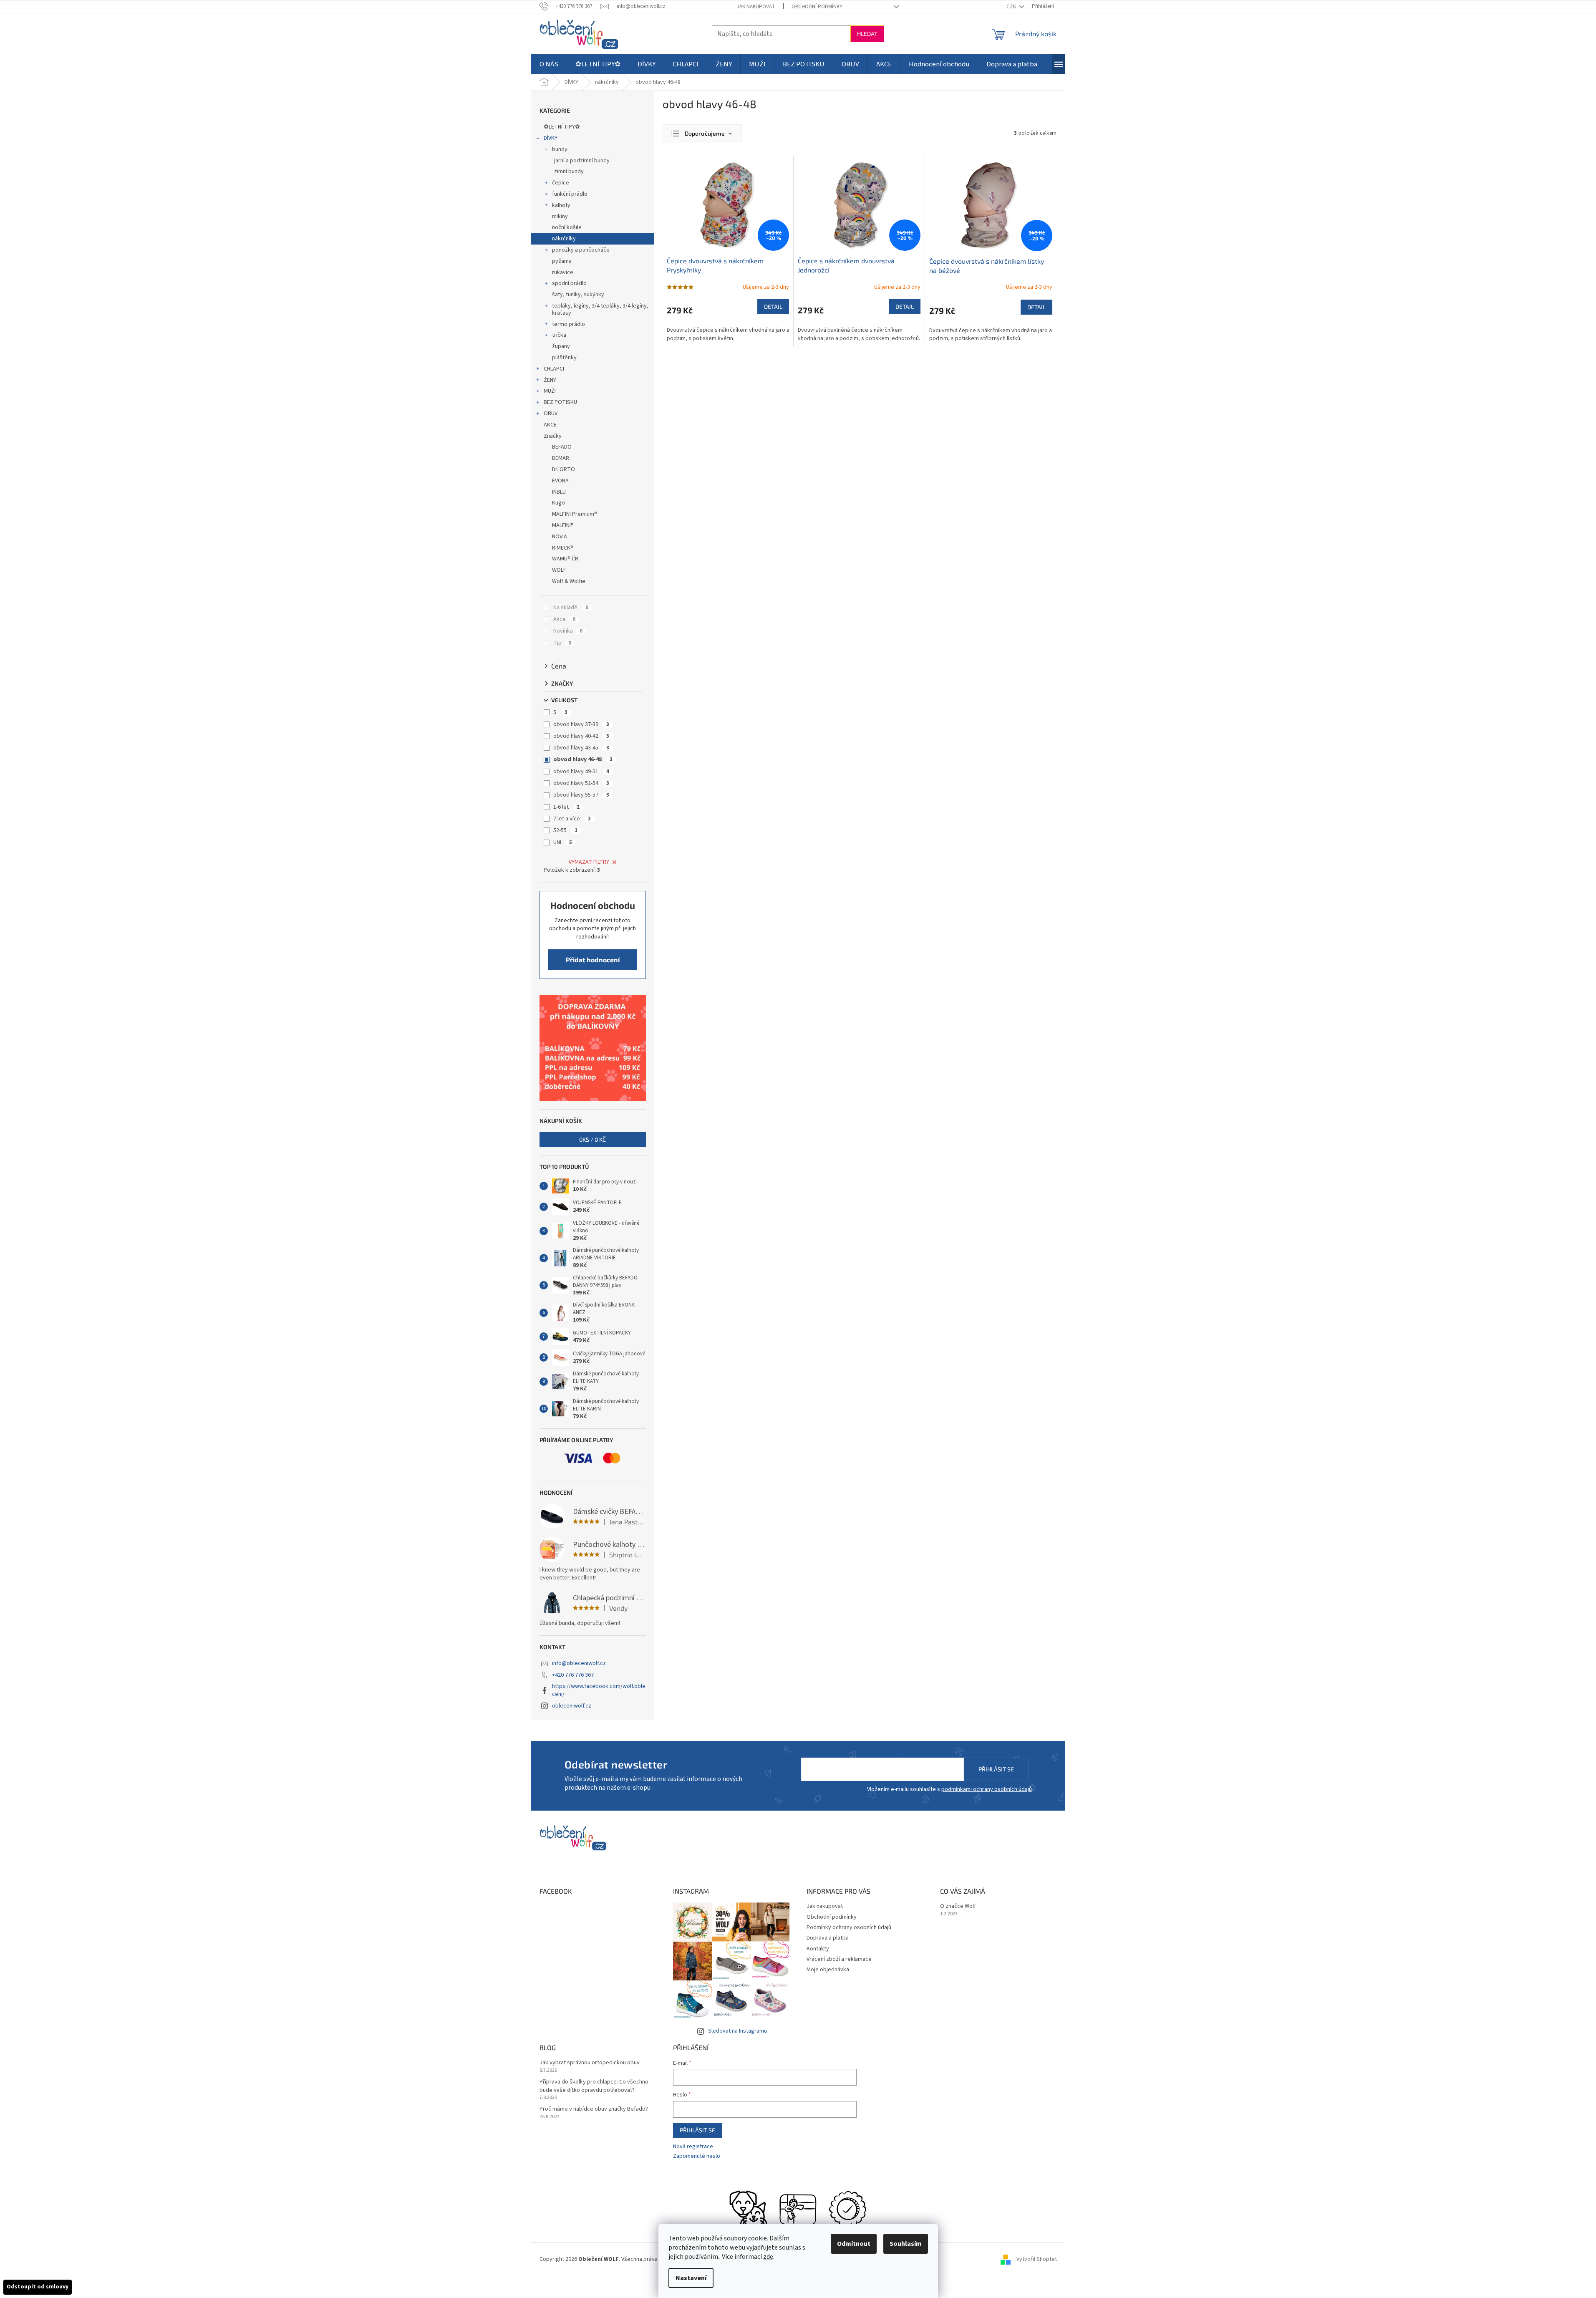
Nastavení (691, 2278)
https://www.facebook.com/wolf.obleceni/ (599, 1690)
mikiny (560, 217)
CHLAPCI (554, 369)
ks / (593, 1139)
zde (768, 2257)
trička (559, 335)
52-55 (565, 830)
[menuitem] (549, 64)
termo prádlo (569, 324)
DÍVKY (551, 138)
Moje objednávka (828, 1970)
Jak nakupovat (756, 7)
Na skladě (571, 608)
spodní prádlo (569, 283)
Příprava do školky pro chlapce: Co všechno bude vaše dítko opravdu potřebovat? (594, 2086)
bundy (560, 149)
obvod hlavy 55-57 (581, 795)
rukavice (563, 272)
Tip (562, 643)
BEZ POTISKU (560, 402)
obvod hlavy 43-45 (581, 748)
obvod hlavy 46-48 (583, 759)
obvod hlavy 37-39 (581, 724)
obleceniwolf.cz (572, 1706)
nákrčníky (564, 239)
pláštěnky (564, 358)
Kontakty (818, 1949)
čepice (561, 183)
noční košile (567, 227)
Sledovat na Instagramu (737, 2031)
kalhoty (561, 205)
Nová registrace (693, 2147)
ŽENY (550, 380)
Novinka (568, 631)
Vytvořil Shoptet (1037, 2259)
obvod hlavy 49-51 (581, 772)
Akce (564, 619)
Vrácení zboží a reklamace (839, 1959)
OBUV (551, 414)
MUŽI (550, 391)
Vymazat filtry (589, 862)
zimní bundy (569, 172)
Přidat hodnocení (593, 960)
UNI (563, 843)
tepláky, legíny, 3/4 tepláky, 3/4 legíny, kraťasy (600, 309)
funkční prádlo (570, 194)
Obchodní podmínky (817, 7)
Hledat (867, 34)
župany (561, 346)
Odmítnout (854, 2244)
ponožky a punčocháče (581, 250)
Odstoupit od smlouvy (38, 2287)
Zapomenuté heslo (697, 2156)
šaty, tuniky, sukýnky (578, 295)
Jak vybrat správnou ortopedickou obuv (590, 2063)
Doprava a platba (828, 1938)
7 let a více (572, 819)
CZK (1012, 7)
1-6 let (566, 807)
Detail (773, 306)
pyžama (562, 261)
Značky (553, 436)
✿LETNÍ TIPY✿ (562, 127)
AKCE (550, 425)
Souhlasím (906, 2244)
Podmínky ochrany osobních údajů (849, 1927)
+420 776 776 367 (573, 1675)
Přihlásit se (996, 1769)
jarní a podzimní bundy (582, 161)
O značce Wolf (958, 1906)
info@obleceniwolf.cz (579, 1663)
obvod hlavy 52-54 (581, 783)
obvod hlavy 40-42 (581, 736)
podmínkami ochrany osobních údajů (987, 1789)
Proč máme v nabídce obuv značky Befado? (594, 2109)
